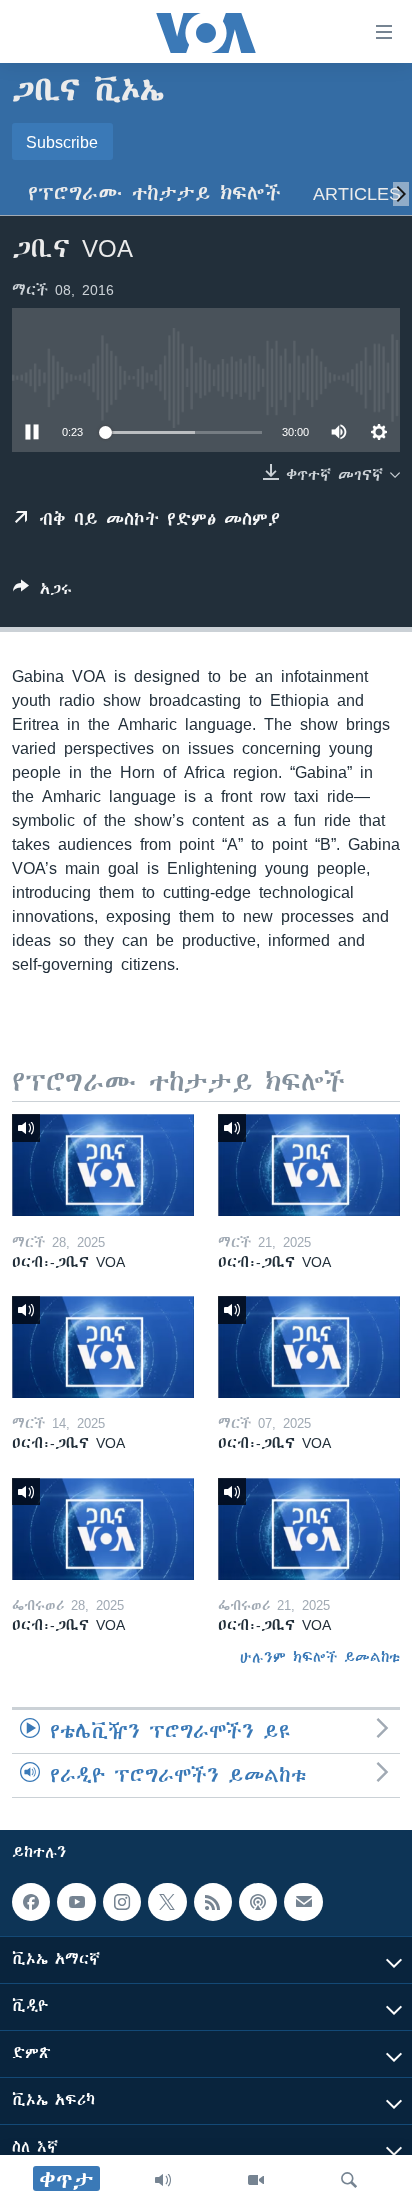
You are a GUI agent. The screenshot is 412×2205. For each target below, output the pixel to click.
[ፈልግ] (349, 2180)
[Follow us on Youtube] (76, 1902)
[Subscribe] (303, 1902)
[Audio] (163, 2180)
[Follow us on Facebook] (31, 1902)
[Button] (42, 592)
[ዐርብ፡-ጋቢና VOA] (103, 1165)
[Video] (256, 2180)
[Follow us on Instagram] (122, 1902)
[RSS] (213, 1902)
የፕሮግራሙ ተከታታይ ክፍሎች (154, 193)
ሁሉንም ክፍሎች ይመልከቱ (320, 1657)
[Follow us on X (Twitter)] (167, 1902)
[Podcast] (258, 1902)
